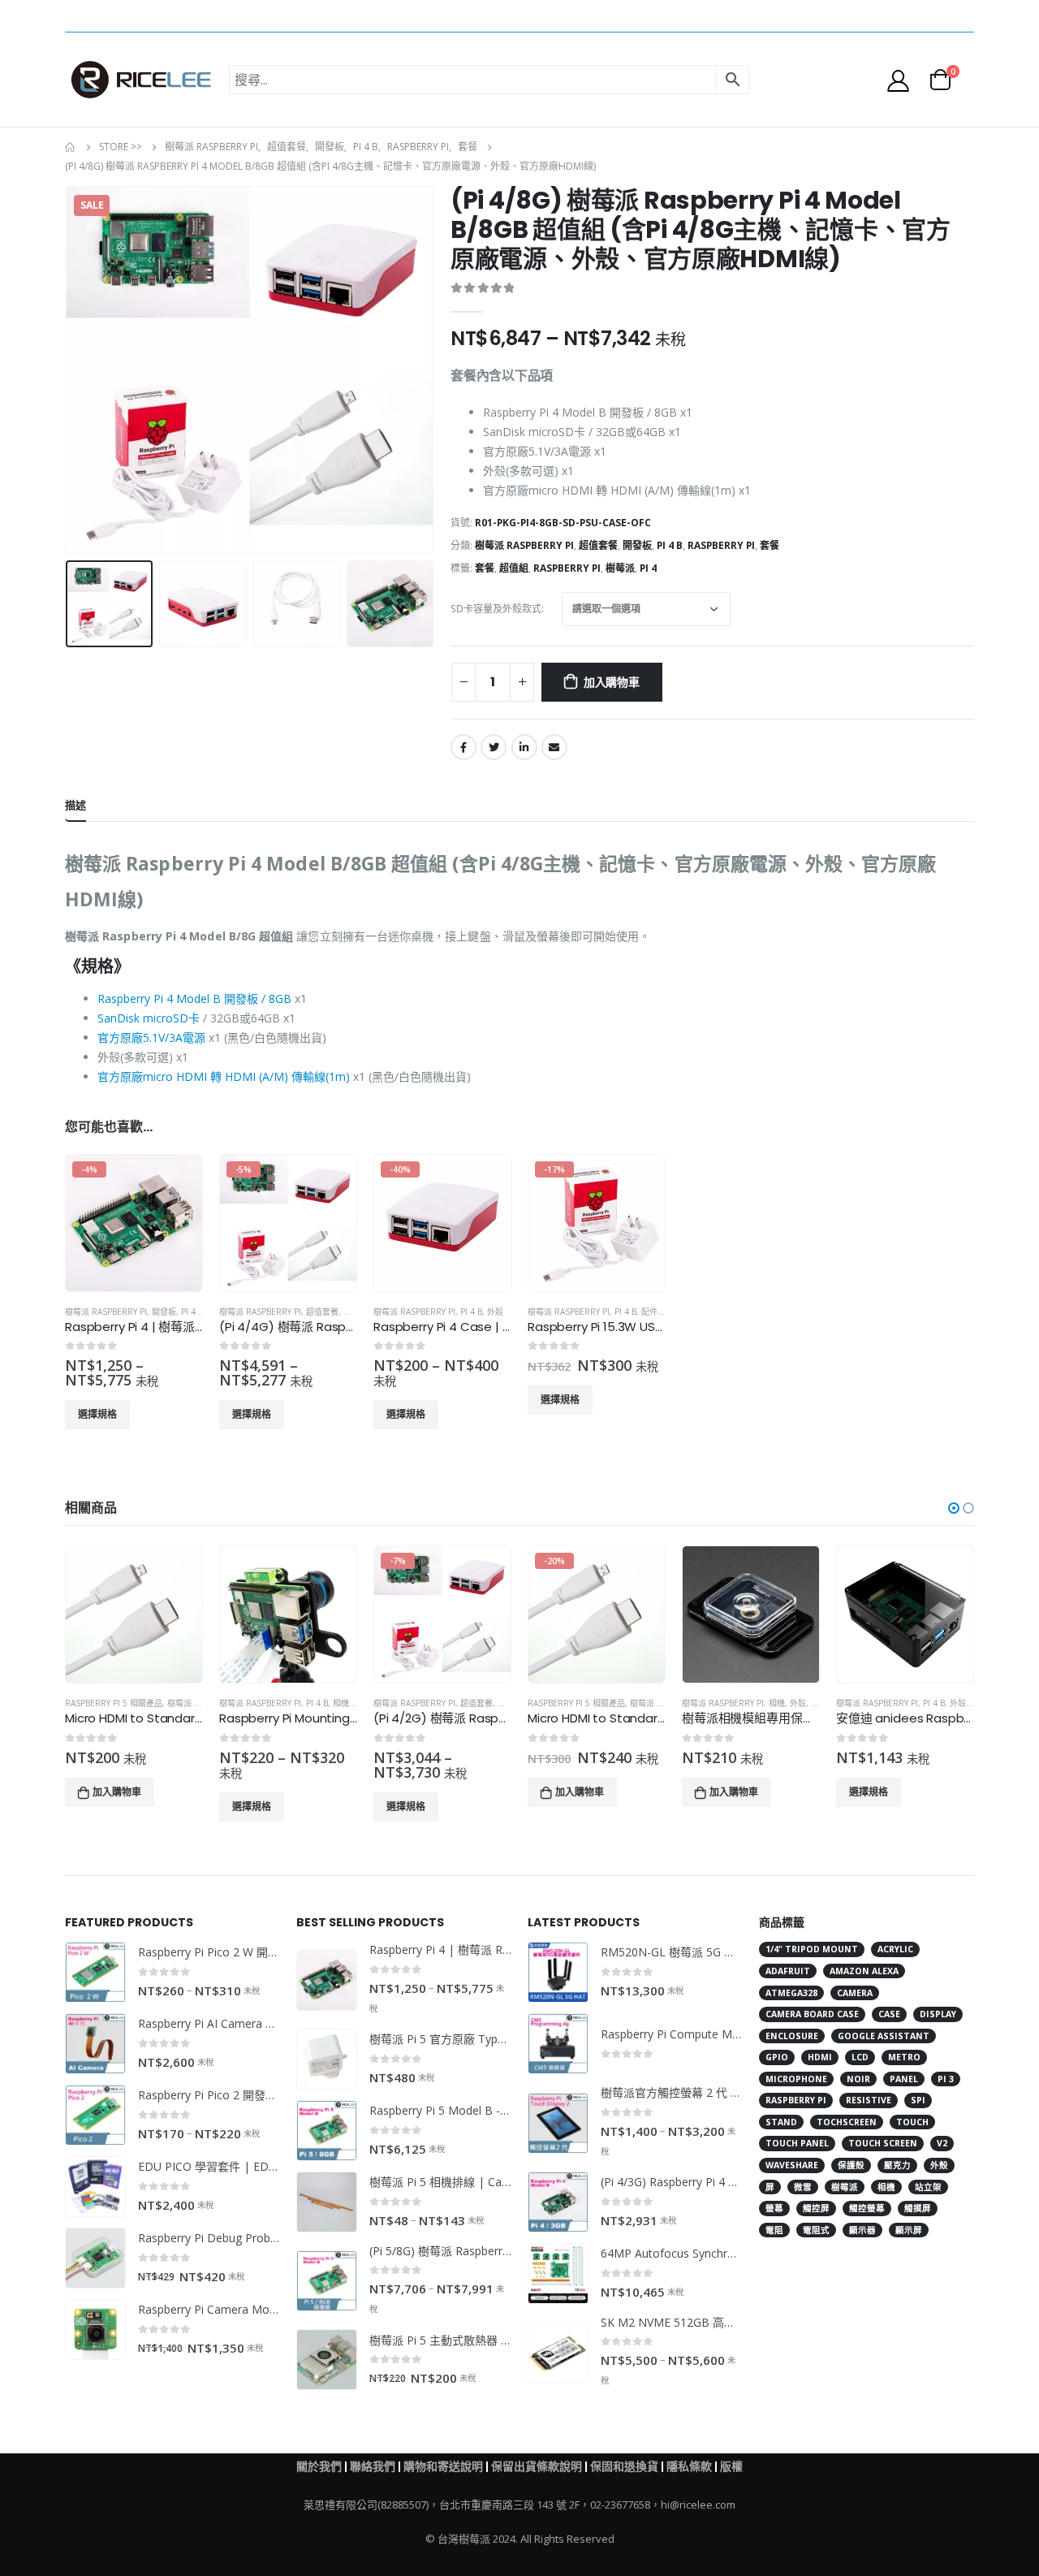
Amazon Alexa (864, 1971)
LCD (860, 2057)
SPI (918, 2100)
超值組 (514, 568)
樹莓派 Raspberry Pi (524, 545)
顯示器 (862, 2230)
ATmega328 (791, 1993)
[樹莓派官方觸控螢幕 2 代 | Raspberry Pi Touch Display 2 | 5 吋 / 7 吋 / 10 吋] (558, 2123)
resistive (869, 2100)
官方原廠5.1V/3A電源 (151, 1037)
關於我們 (319, 2466)
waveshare (792, 2165)
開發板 (637, 545)
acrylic (895, 1949)
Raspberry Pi (721, 545)
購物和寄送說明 (443, 2466)
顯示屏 (909, 2230)
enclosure (792, 2036)
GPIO (777, 2057)
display (938, 2014)
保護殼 (851, 2165)
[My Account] (899, 80)
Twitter (494, 747)
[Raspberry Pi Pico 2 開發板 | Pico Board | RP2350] (95, 2115)
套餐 (770, 545)
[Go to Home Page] (71, 147)
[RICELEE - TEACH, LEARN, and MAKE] (141, 80)
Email (554, 747)
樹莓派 (620, 568)
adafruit (788, 1971)
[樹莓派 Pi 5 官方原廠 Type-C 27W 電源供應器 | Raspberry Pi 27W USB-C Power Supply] (327, 2059)
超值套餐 (598, 545)
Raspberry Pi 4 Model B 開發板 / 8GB (194, 998)
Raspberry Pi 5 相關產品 (114, 1703)
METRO (904, 2057)
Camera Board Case (812, 2014)
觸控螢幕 (867, 2208)
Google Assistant (884, 2036)
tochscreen (847, 2122)
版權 (731, 2466)
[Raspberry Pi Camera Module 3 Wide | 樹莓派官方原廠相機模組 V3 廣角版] (95, 2330)
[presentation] (69, 370)
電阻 (774, 2230)
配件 (649, 1312)
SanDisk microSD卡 (149, 1018)
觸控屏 (816, 2208)
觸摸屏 (918, 2208)
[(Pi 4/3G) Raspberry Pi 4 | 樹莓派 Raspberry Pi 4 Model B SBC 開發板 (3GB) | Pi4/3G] (558, 2202)
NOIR (858, 2079)
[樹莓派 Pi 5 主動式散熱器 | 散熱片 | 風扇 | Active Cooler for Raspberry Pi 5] (327, 2360)
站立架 (928, 2187)
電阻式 (816, 2230)
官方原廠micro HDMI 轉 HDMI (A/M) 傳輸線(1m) (224, 1076)
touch (912, 2122)
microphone (796, 2079)
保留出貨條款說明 (537, 2466)
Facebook (463, 747)
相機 (341, 1703)
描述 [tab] (75, 805)
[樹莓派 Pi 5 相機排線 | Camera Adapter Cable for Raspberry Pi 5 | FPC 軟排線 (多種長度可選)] (327, 2202)
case (889, 2014)
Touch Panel (797, 2143)
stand (781, 2122)
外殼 (495, 1312)
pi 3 (946, 2079)
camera (855, 1993)
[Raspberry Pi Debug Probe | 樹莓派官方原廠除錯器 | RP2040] (95, 2258)
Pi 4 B (670, 545)
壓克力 (897, 2165)
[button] (954, 1508)
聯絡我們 (373, 2466)
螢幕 (774, 2208)
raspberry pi (567, 568)
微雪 (803, 2187)
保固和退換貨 (624, 2466)
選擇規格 (97, 1414)
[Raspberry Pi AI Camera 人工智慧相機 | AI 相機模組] (95, 2044)
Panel (904, 2079)
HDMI (820, 2057)
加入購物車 (612, 682)
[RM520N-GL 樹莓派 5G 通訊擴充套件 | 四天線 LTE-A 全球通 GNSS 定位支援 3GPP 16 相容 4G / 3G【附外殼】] (558, 1972)
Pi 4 (648, 568)
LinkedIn (524, 747)
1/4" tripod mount (812, 1949)
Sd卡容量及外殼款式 (496, 609)
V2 (942, 2143)
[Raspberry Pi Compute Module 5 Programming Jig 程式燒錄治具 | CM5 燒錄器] (558, 2044)
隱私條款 (689, 2466)
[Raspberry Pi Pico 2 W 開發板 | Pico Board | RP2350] (95, 1972)
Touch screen (883, 2143)
